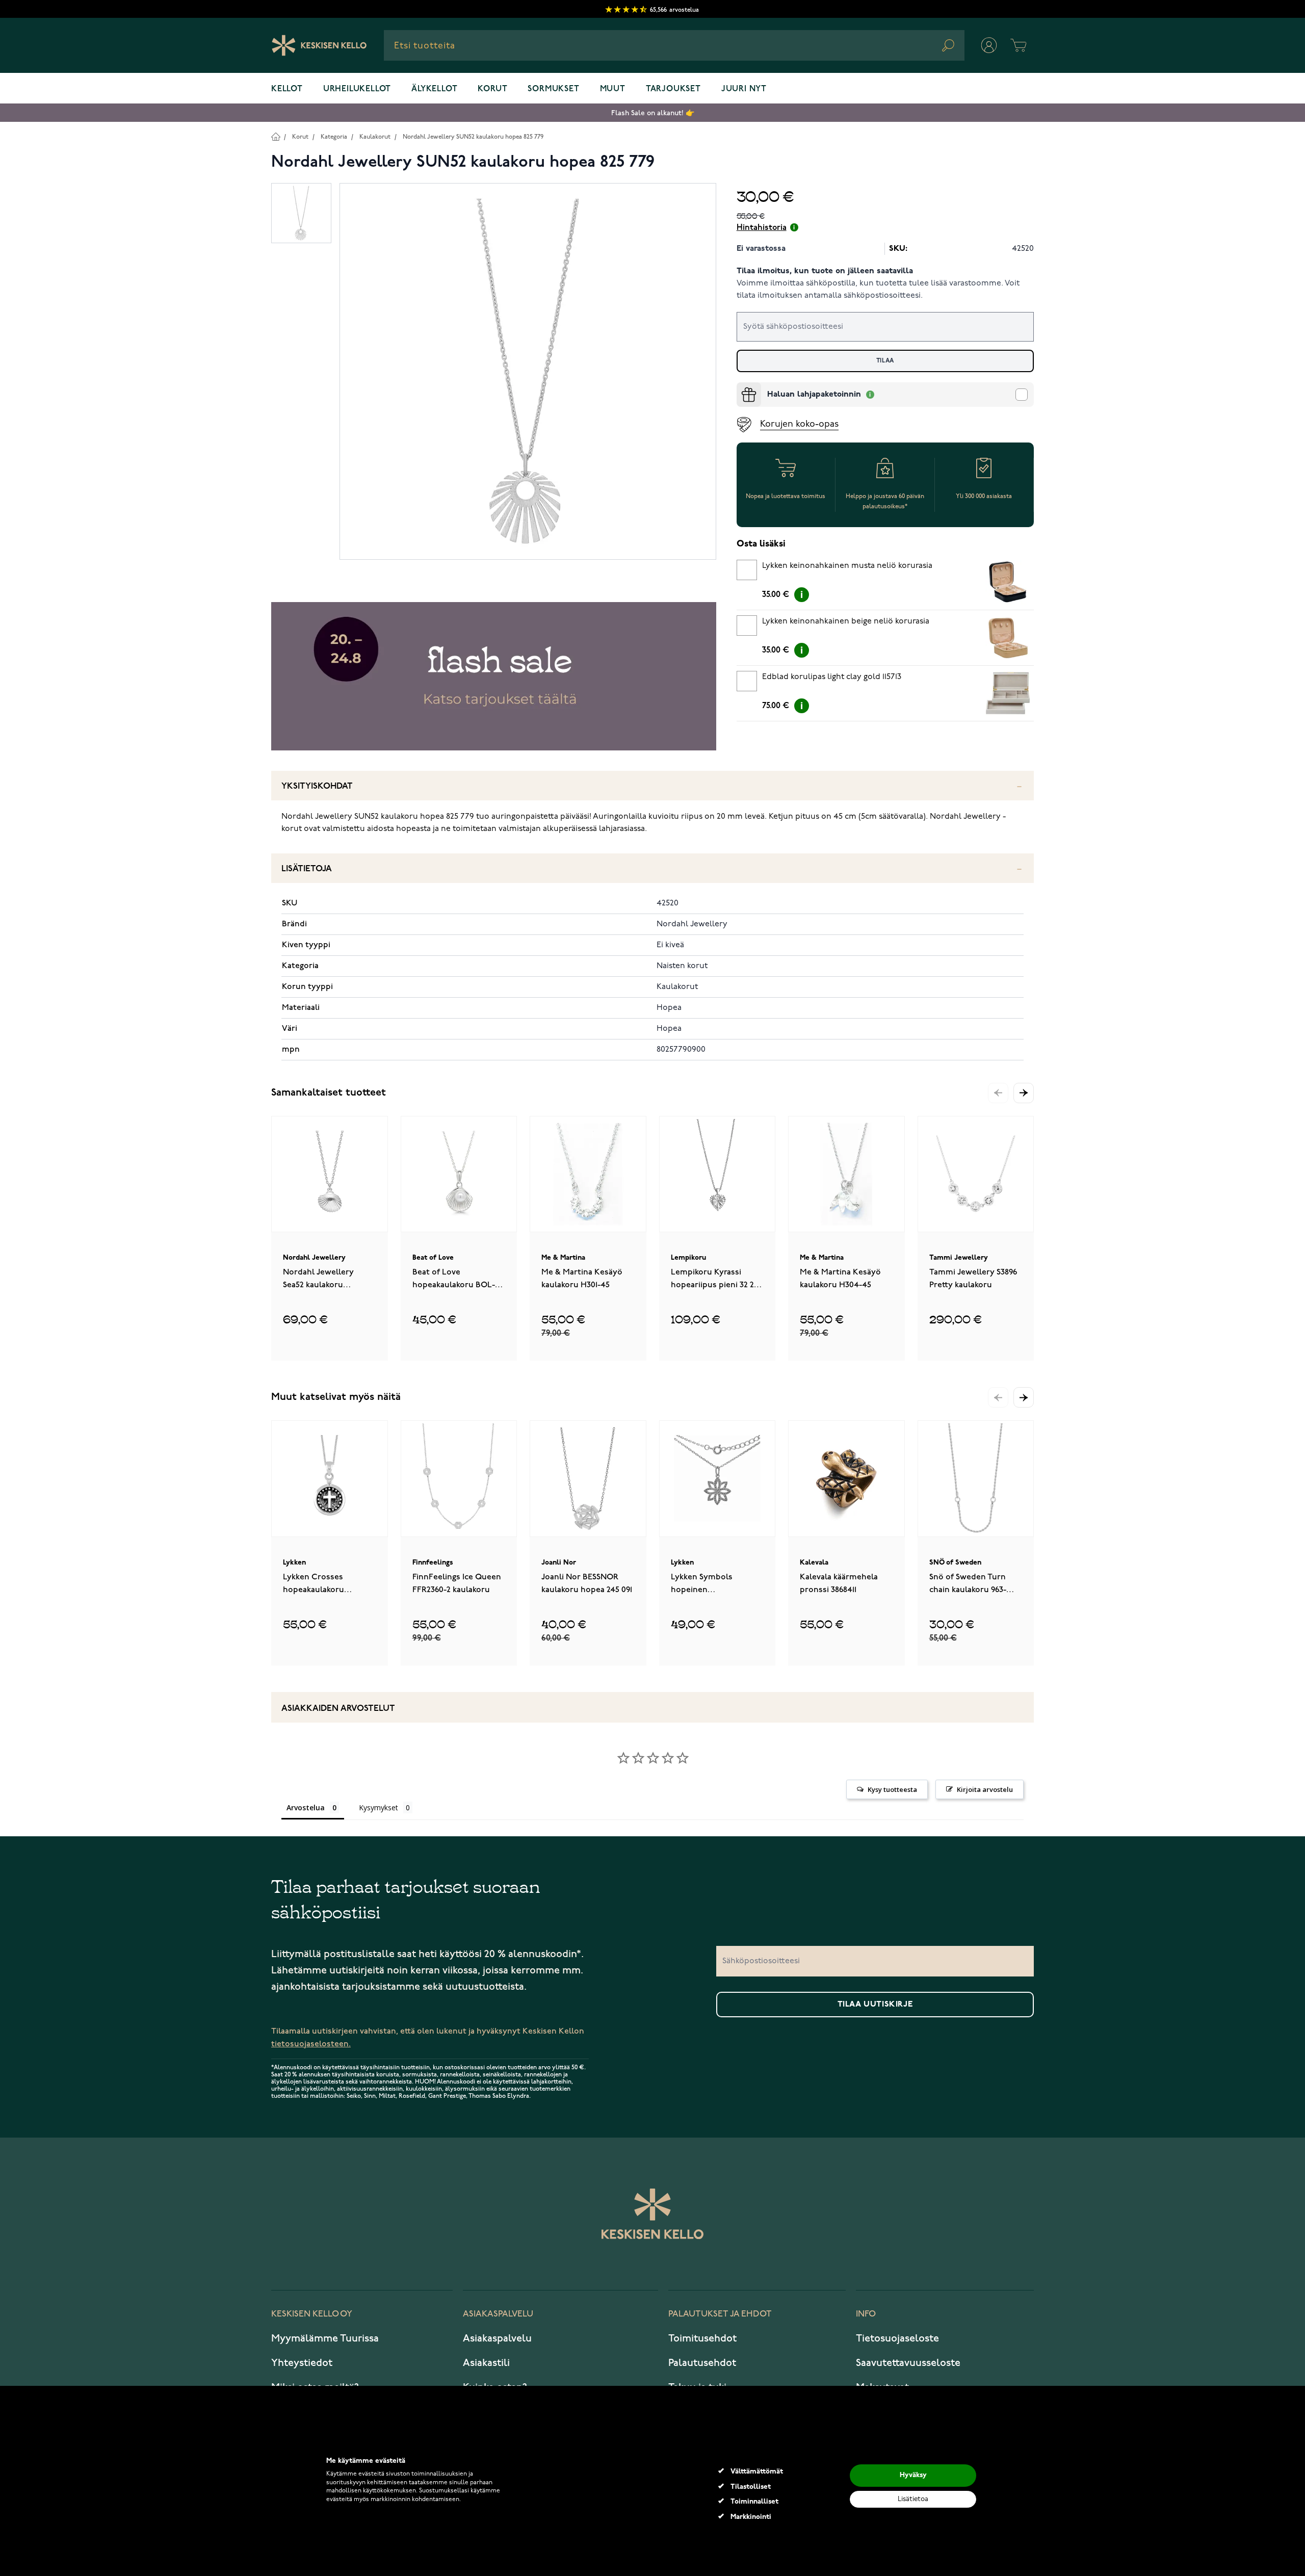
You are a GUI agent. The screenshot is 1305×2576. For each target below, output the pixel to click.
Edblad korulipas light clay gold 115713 (832, 677)
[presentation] (741, 386)
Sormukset (553, 89)
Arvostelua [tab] (306, 1807)
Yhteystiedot (302, 2363)
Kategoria (334, 137)
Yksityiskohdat (317, 786)
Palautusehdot (702, 2363)
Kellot (287, 89)
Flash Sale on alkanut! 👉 (653, 113)
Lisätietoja (307, 869)
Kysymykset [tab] (379, 1807)
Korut (492, 89)
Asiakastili (486, 2363)
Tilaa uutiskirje (875, 2005)
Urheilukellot (357, 89)
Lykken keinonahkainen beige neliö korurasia (846, 621)
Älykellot (434, 89)
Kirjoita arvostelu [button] (985, 1789)
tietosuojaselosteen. (311, 2044)
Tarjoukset (673, 89)
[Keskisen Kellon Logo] (319, 45)
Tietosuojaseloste (897, 2338)
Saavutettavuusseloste (908, 2363)
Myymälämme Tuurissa (325, 2338)
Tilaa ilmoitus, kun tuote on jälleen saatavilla (825, 271)
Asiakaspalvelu (497, 2338)
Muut (613, 89)
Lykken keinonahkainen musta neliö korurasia (847, 566)
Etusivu (276, 136)
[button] (1024, 1093)
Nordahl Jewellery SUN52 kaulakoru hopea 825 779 (473, 137)
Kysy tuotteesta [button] (892, 1789)
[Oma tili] (989, 45)
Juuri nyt (744, 89)
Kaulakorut (375, 137)
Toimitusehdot (702, 2338)
